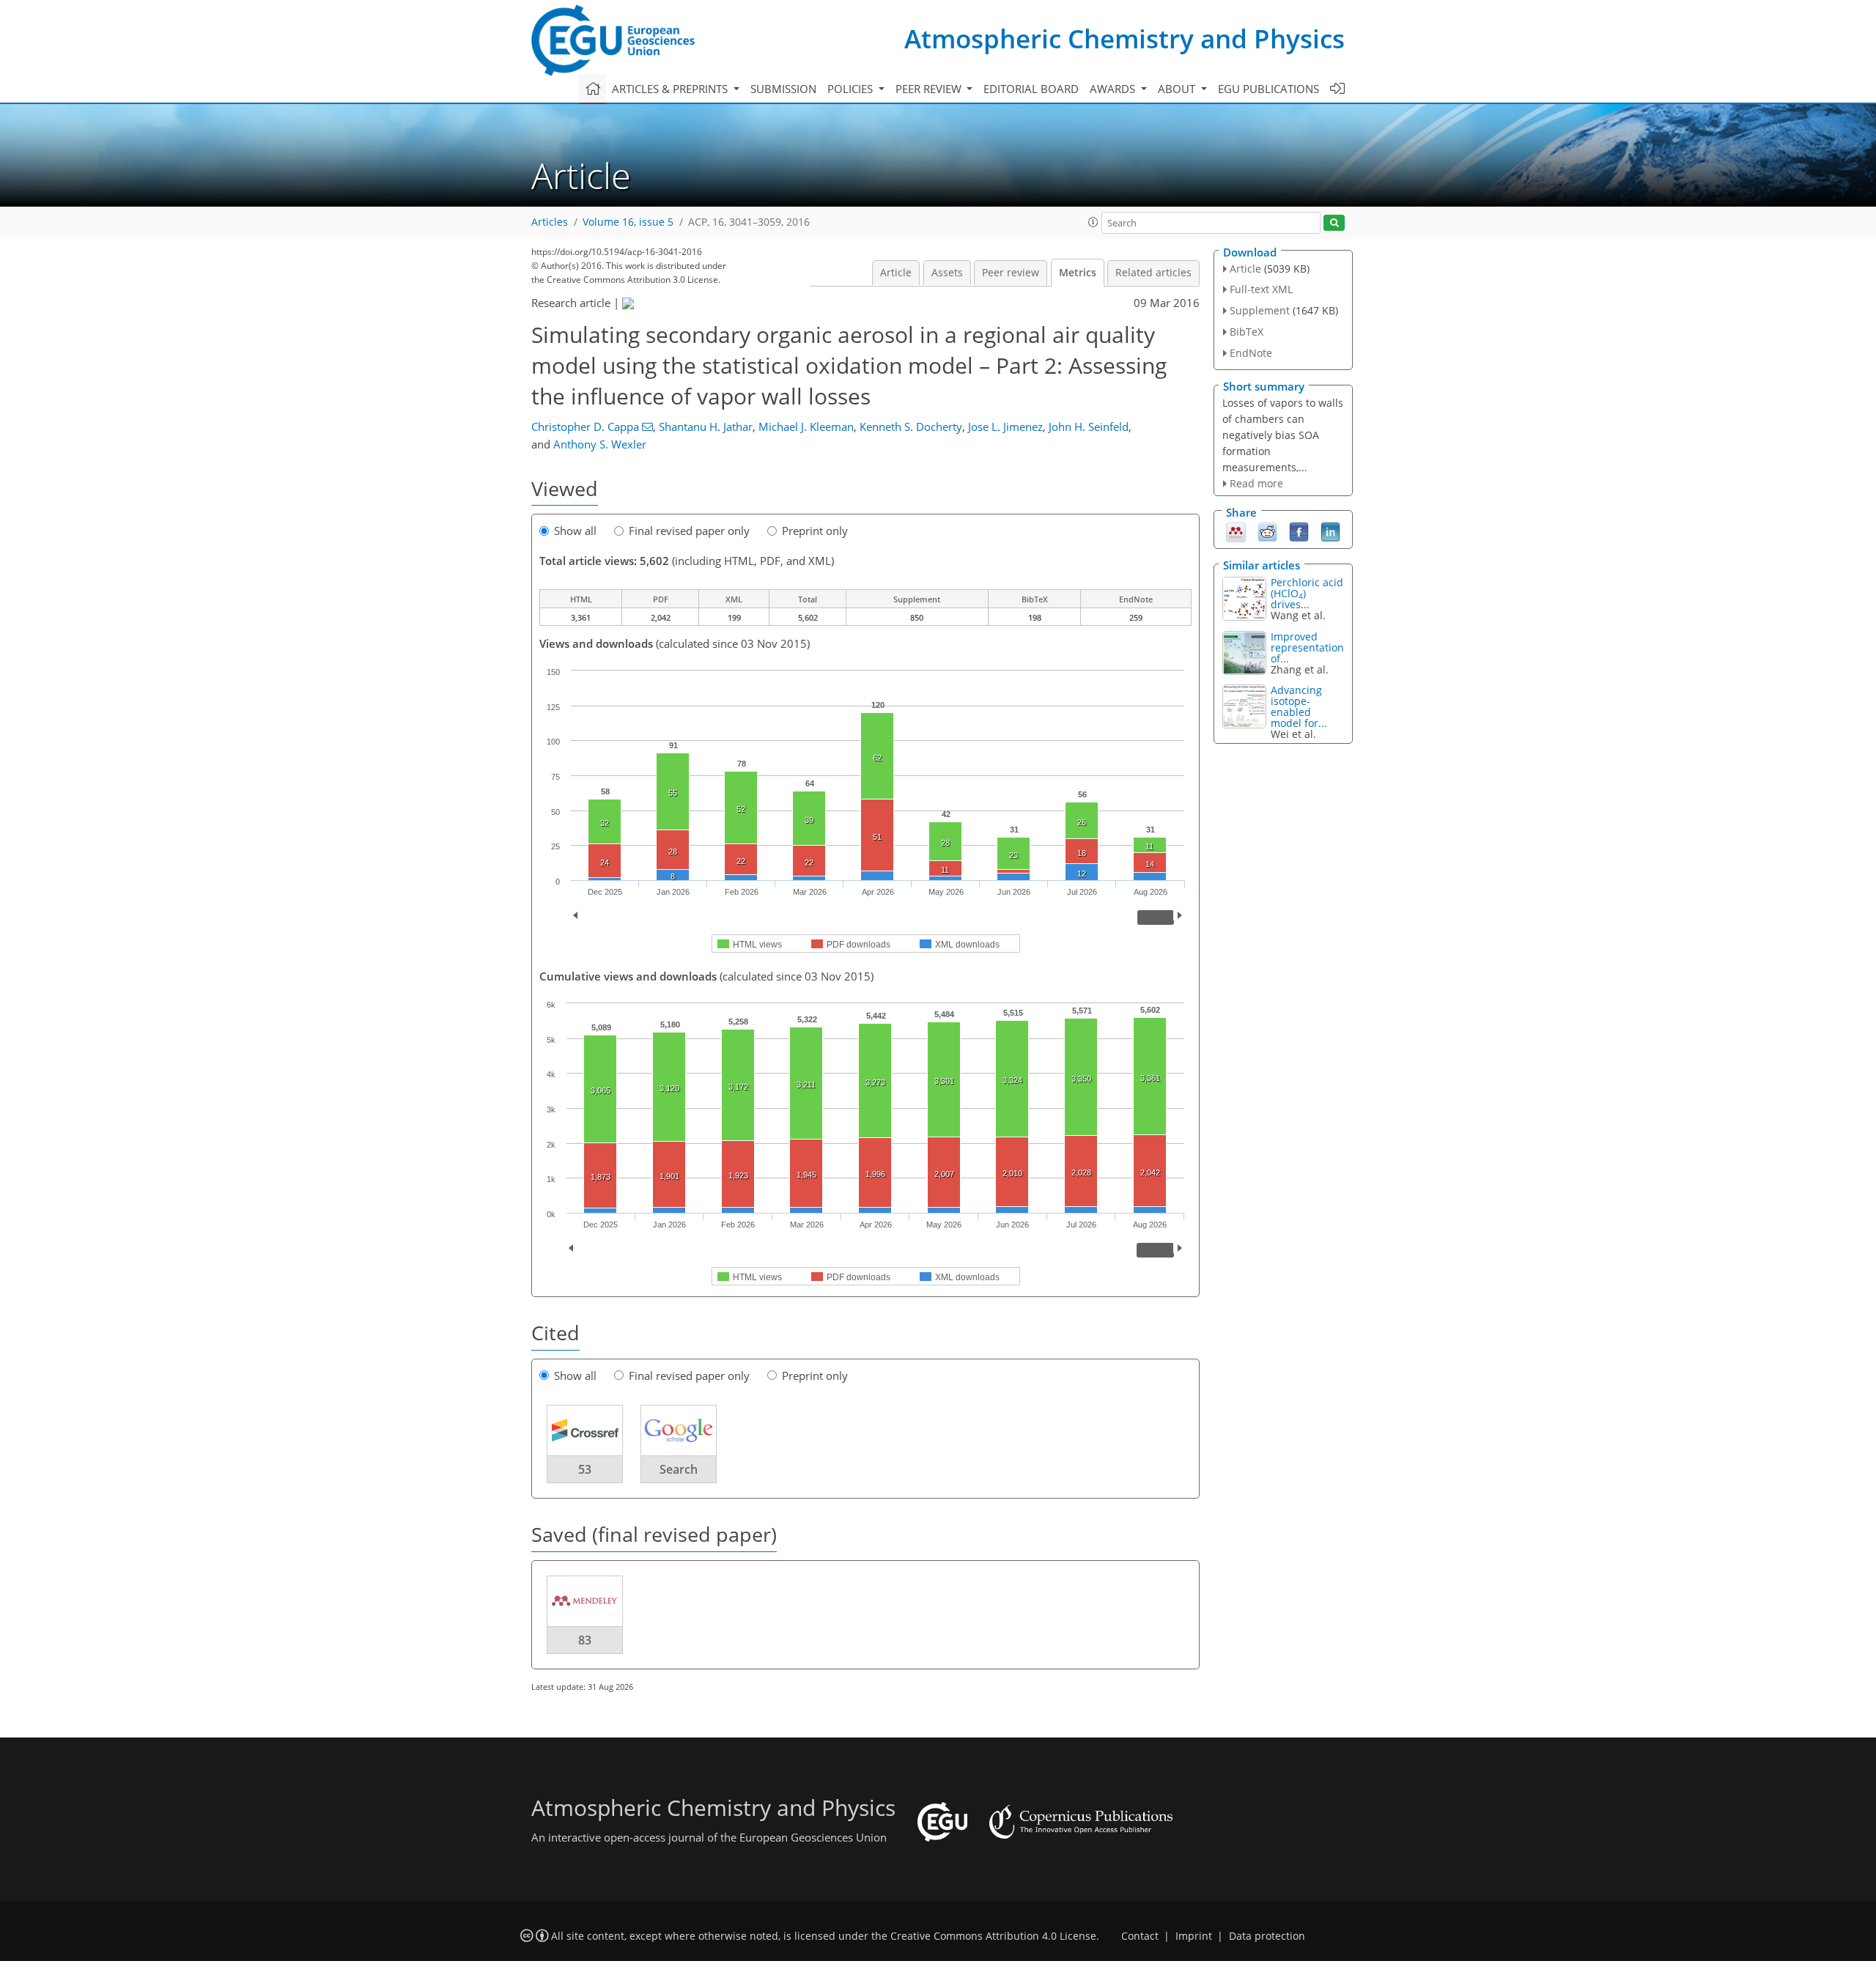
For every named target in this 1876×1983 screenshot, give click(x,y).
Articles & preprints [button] (671, 89)
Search (679, 1469)
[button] (1093, 222)
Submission (783, 89)
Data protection (1267, 1936)
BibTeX (1247, 332)
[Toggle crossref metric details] (585, 1430)
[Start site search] (1334, 223)
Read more (1256, 483)
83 (585, 1640)
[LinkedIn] (1330, 531)
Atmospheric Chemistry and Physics (1125, 38)
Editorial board (1031, 89)
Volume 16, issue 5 (628, 222)
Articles (550, 222)
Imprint (1194, 1936)
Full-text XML (1261, 289)
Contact (1140, 1936)
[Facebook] (1299, 531)
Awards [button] (1114, 89)
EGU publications (1268, 89)
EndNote (1251, 353)
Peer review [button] (930, 89)
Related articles (1153, 273)
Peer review (1011, 273)
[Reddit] (1267, 531)
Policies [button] (852, 89)
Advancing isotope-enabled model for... (1299, 706)
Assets (947, 273)
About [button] (1178, 89)
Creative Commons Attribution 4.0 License (993, 1936)
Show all (575, 531)
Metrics (1078, 273)
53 (585, 1469)
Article (896, 273)
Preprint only (815, 531)
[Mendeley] (1236, 531)
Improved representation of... (1307, 647)
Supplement (1260, 310)
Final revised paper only (689, 531)
